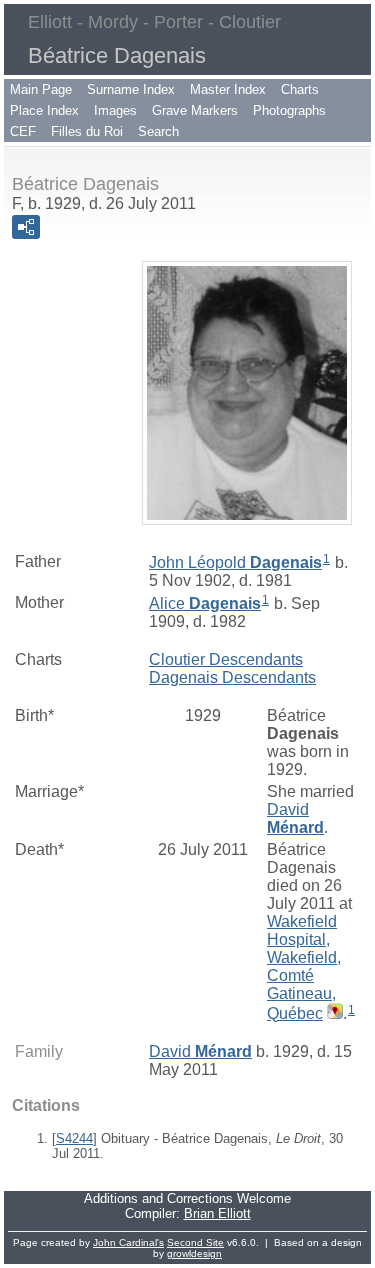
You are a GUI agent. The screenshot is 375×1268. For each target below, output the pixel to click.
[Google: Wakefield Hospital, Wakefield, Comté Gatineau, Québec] (333, 1013)
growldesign (194, 1253)
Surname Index (131, 89)
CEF (23, 131)
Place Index (44, 110)
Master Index (228, 89)
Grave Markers (195, 110)
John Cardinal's (128, 1242)
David (295, 818)
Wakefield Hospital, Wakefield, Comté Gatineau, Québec (304, 967)
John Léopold (235, 562)
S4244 (74, 1138)
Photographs (289, 110)
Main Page (41, 89)
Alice (205, 603)
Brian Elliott (217, 1213)
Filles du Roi (87, 131)
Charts (300, 89)
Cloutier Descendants (226, 659)
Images (115, 110)
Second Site (195, 1242)
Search (158, 131)
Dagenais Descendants (232, 677)
